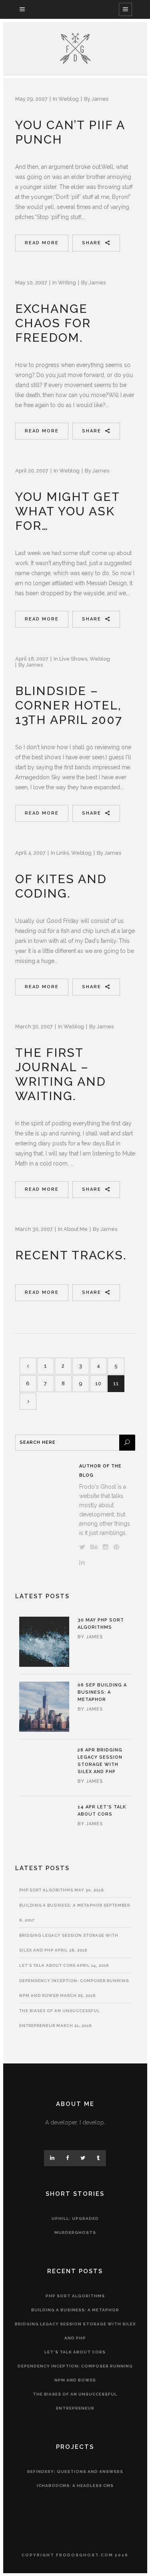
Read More (42, 243)
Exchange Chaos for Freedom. (53, 323)
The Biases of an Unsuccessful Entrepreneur (75, 2401)
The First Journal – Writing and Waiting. (61, 1074)
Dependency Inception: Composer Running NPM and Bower (75, 2373)
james (100, 99)
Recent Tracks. (71, 1255)
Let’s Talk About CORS (47, 1965)
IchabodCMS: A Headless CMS (75, 2486)
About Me (76, 1229)
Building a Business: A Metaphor (102, 1692)
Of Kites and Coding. (61, 886)
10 (98, 1383)
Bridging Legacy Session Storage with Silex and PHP (75, 2331)
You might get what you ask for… (67, 511)
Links (63, 853)
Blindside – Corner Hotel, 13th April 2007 (69, 705)
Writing (67, 283)
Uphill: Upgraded (75, 2218)
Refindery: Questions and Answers (75, 2472)
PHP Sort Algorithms (46, 1890)
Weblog (69, 99)
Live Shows (73, 659)
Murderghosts (75, 2232)
